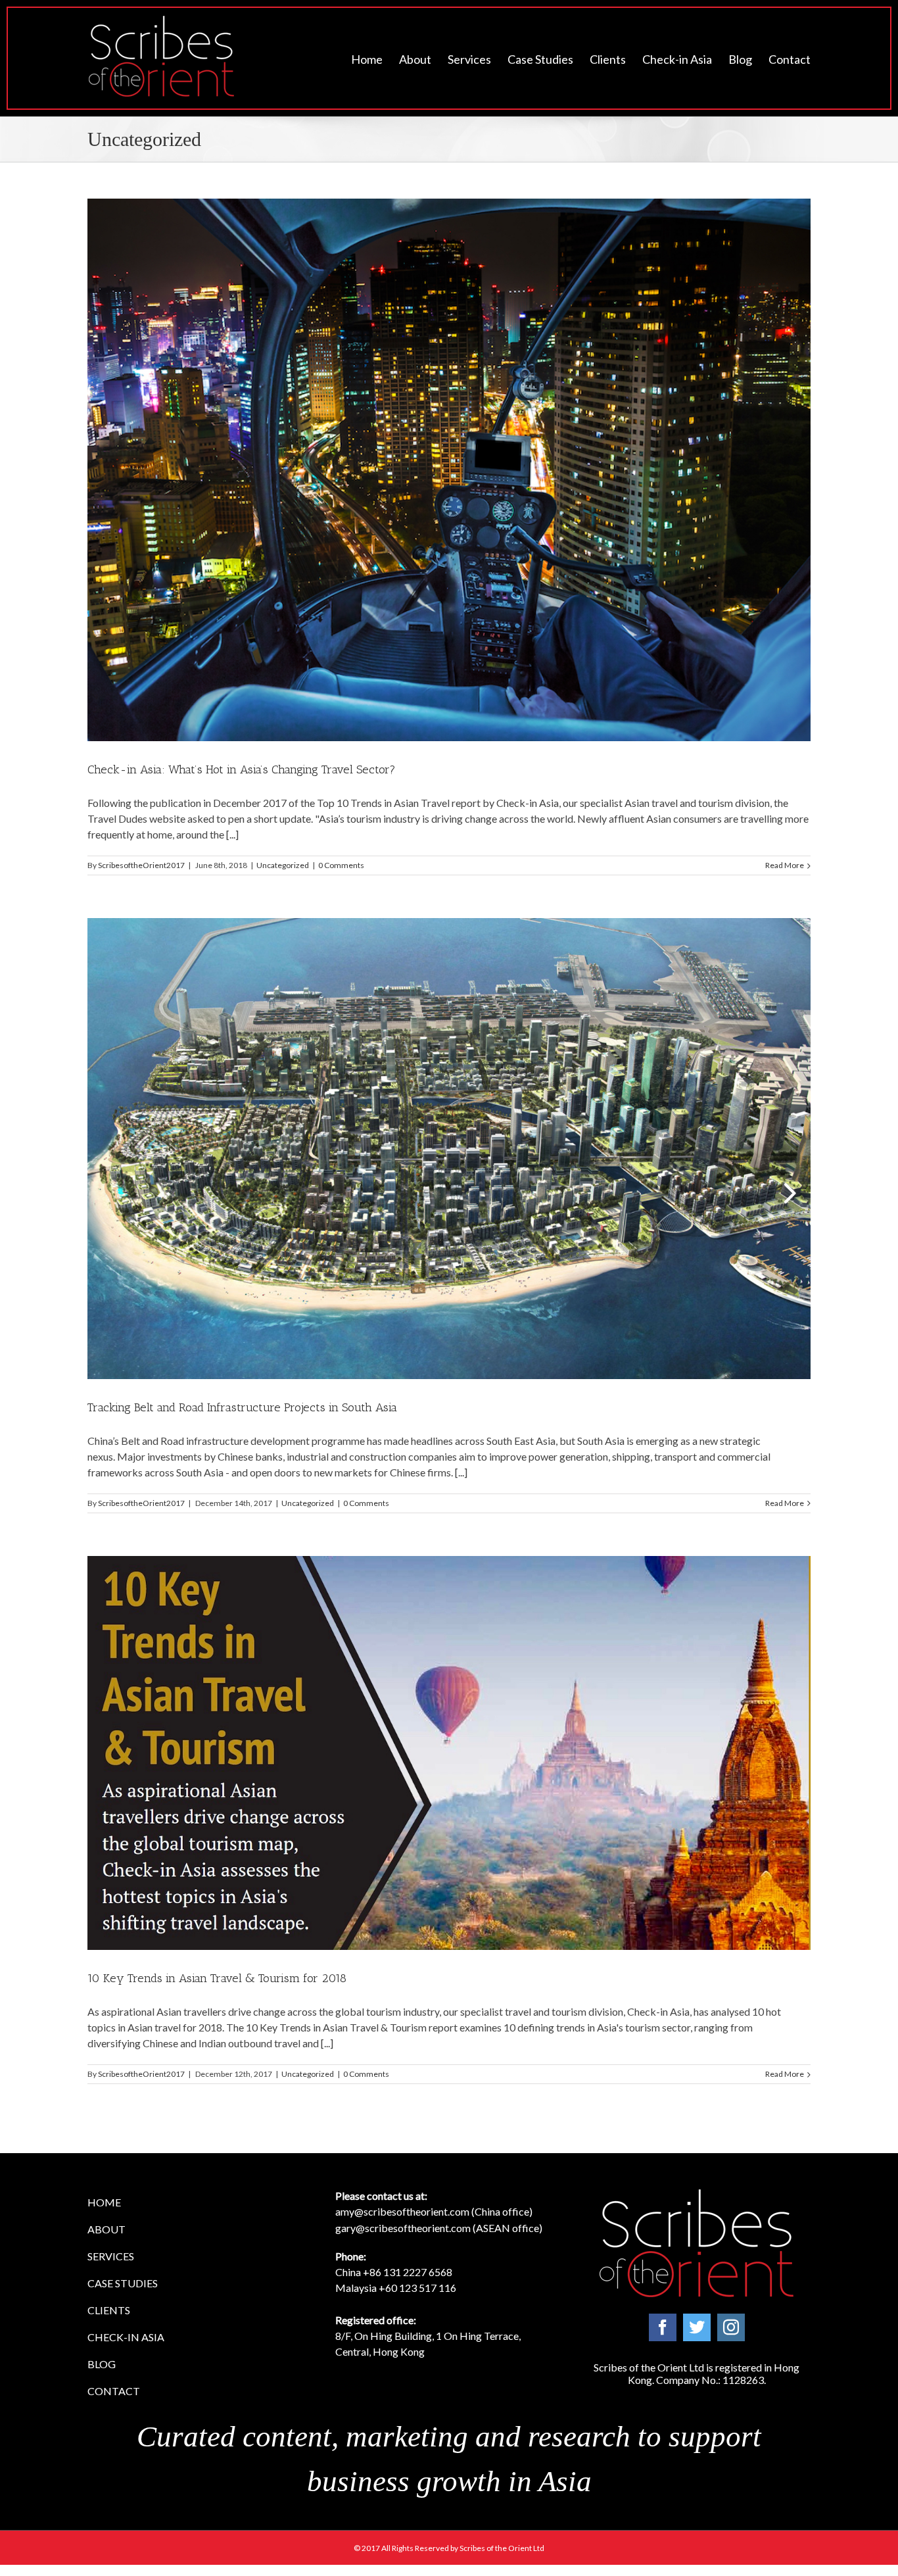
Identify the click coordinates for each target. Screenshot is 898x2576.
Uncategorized (283, 865)
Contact (114, 2391)
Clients (109, 2310)
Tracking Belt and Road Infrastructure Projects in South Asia (242, 1407)
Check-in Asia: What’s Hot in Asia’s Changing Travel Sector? (242, 769)
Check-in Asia (126, 2337)
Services (111, 2256)
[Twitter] (697, 2327)
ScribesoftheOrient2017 (141, 865)
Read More (785, 865)
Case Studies (123, 2283)
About (106, 2229)
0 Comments (341, 865)
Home (104, 2202)
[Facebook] (663, 2327)
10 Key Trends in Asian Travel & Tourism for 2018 (217, 1978)
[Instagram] (731, 2327)
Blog (102, 2364)
